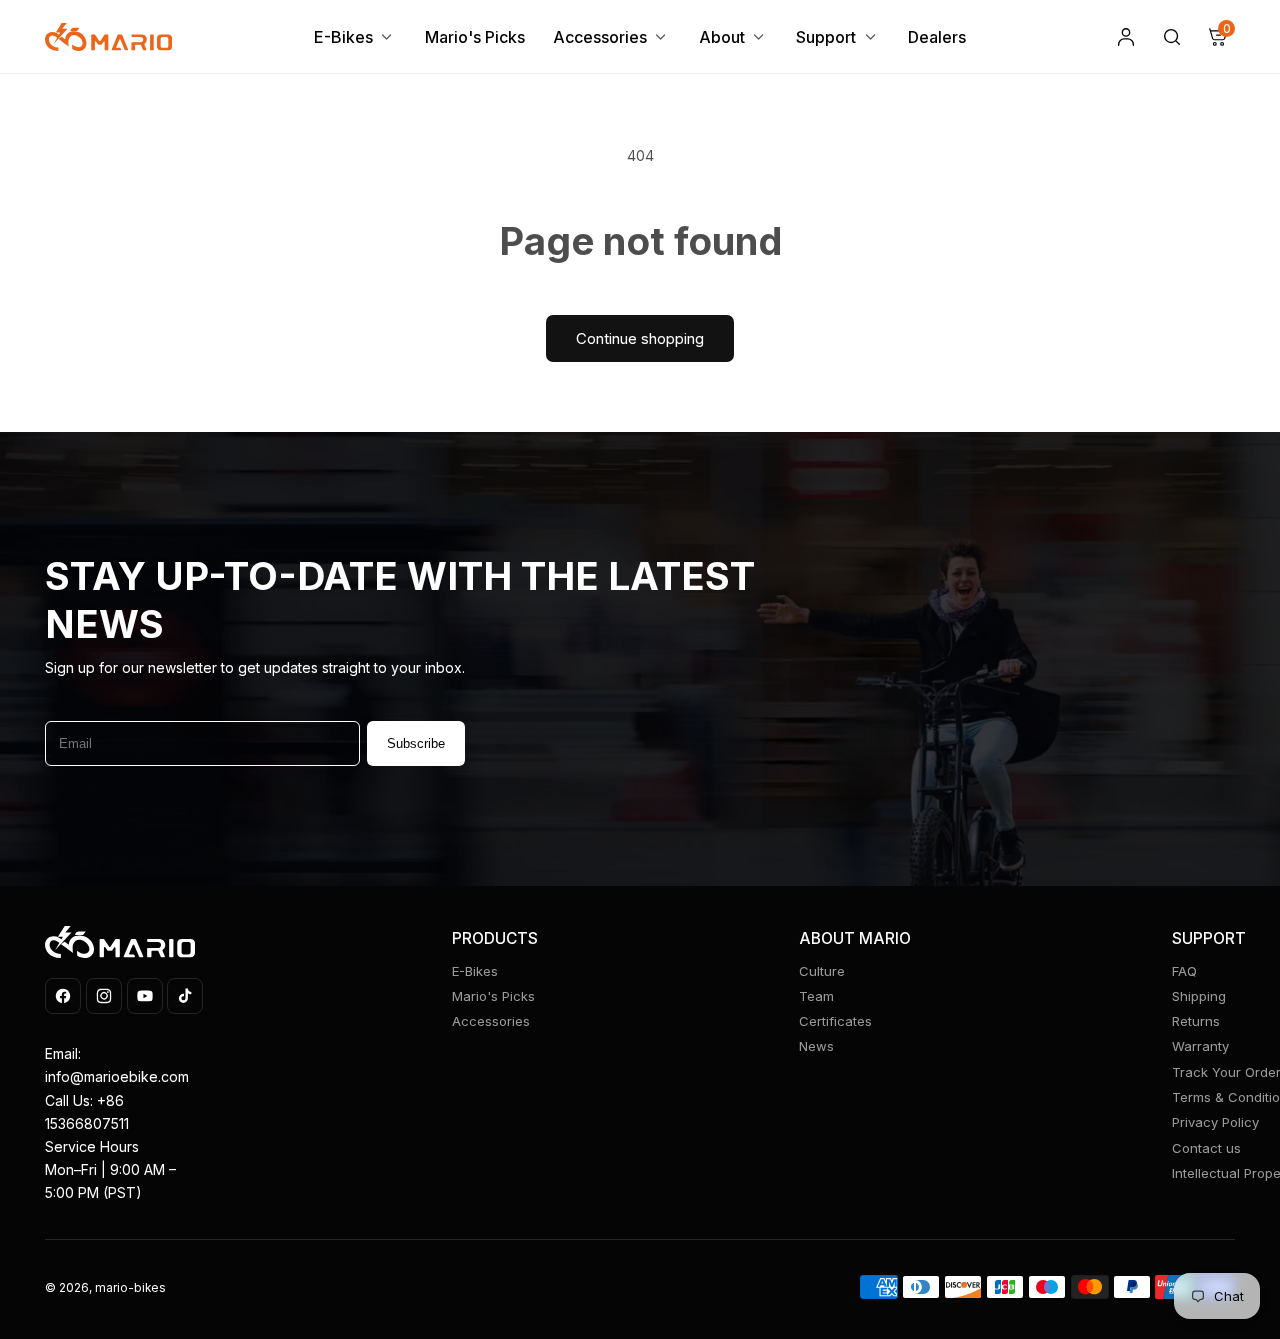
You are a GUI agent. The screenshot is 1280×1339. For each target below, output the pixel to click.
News (816, 1046)
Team (816, 996)
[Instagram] (104, 996)
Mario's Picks (493, 996)
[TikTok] (185, 996)
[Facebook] (63, 996)
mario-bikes (130, 1288)
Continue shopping (640, 338)
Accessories (491, 1021)
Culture (822, 971)
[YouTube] (145, 996)
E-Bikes (475, 971)
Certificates (835, 1021)
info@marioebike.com (117, 1076)
